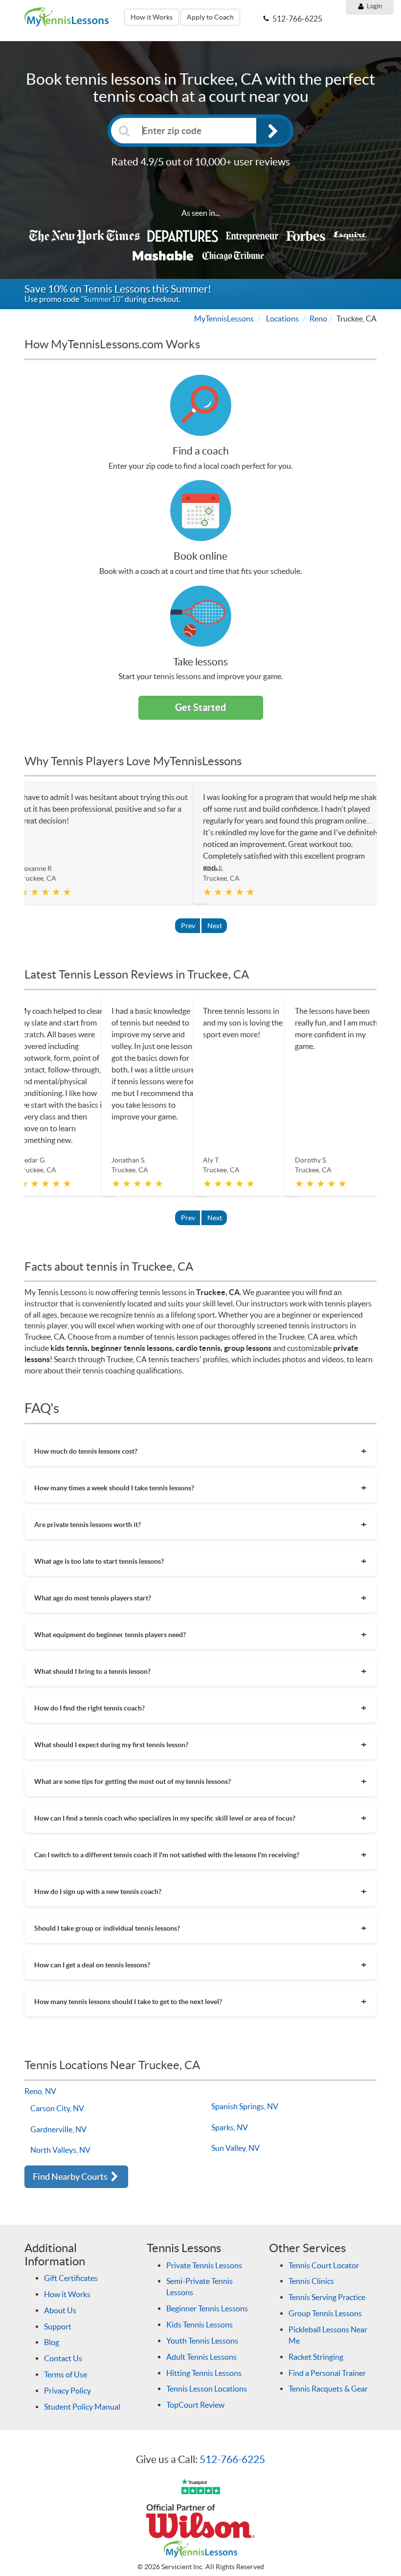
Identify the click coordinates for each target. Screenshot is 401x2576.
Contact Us (63, 2358)
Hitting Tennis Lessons (204, 2373)
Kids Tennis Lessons (200, 2325)
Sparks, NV (230, 2127)
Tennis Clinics (311, 2281)
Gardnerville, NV (58, 2129)
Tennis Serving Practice (327, 2297)
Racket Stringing (316, 2357)
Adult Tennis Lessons (201, 2357)
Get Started (200, 707)
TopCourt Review (195, 2405)
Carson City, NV (57, 2108)
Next (215, 926)
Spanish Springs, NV (245, 2106)
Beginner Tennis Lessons (207, 2308)
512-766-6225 (232, 2459)
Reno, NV (40, 2091)
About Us (60, 2310)
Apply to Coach (210, 17)
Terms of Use (66, 2374)
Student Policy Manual (82, 2407)
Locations (282, 319)
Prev (188, 926)
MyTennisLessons (224, 319)
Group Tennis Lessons (325, 2313)
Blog (52, 2342)
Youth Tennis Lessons (202, 2341)
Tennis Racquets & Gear (328, 2389)
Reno (318, 319)
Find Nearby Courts (71, 2177)
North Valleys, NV (60, 2150)
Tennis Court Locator (324, 2265)
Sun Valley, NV (235, 2148)
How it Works (152, 17)
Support (58, 2326)
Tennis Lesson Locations (207, 2389)
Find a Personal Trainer (327, 2373)
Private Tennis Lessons (204, 2265)
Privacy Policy (67, 2391)
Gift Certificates (71, 2278)
